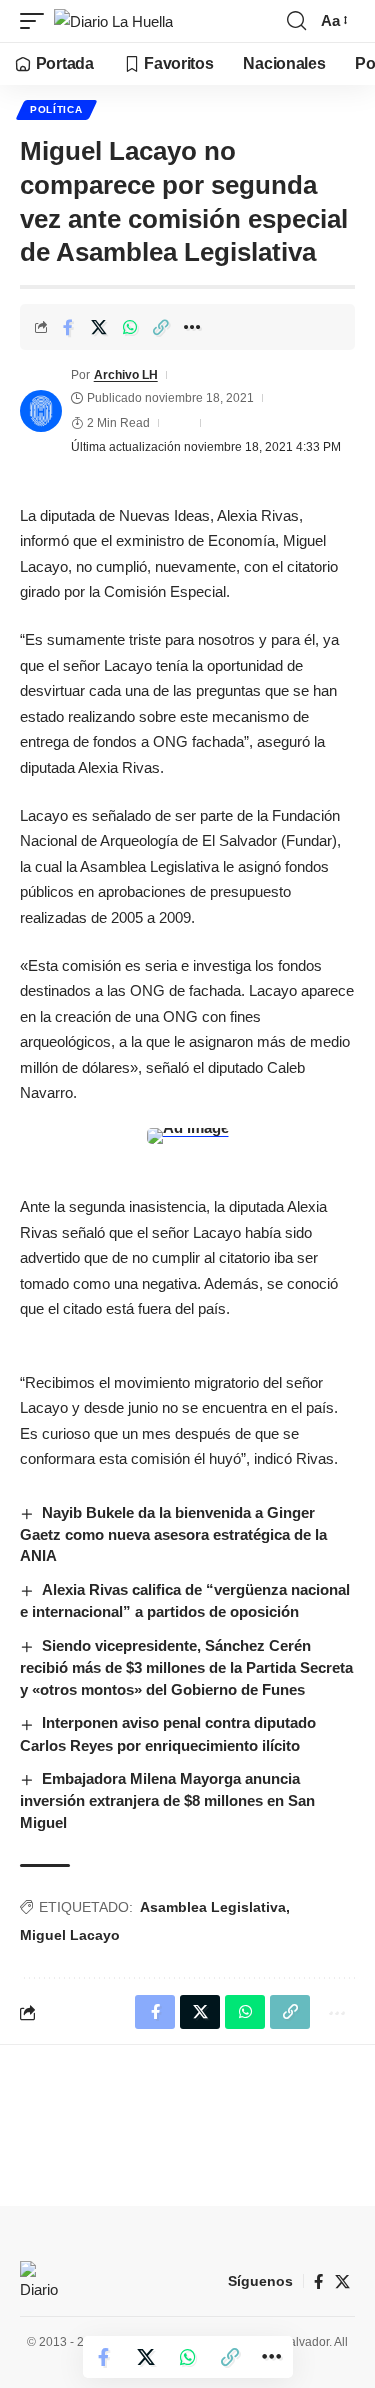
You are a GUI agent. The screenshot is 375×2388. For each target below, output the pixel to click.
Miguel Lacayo (70, 1935)
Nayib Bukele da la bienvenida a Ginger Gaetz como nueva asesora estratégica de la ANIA (173, 1534)
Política (56, 109)
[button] (37, 21)
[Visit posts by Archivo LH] (41, 411)
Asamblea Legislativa (213, 1907)
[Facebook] (318, 2282)
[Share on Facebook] (68, 327)
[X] (342, 2282)
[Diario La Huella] (113, 21)
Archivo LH (126, 375)
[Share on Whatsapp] (130, 327)
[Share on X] (99, 327)
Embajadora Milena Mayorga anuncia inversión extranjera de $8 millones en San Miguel (167, 1800)
